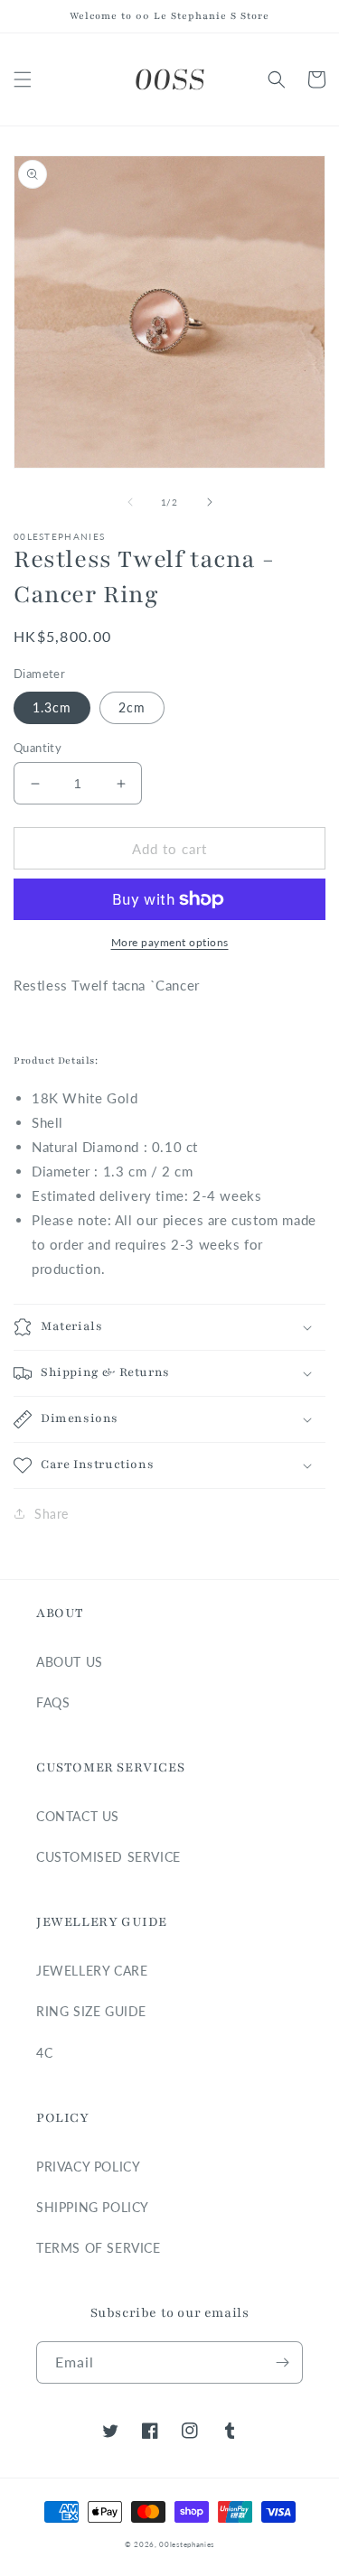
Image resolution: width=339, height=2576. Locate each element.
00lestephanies (187, 2544)
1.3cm (52, 707)
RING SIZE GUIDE (91, 2011)
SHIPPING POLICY (93, 2207)
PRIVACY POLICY (88, 2167)
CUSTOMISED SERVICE (108, 1857)
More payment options (170, 942)
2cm (132, 707)
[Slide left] (130, 502)
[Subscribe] (282, 2362)
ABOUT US (70, 1662)
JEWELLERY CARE (92, 1971)
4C (44, 2053)
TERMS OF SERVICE (99, 2248)
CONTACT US (78, 1816)
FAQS (53, 1702)
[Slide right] (210, 502)
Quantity (38, 748)
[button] (23, 79)
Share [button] (52, 1514)
